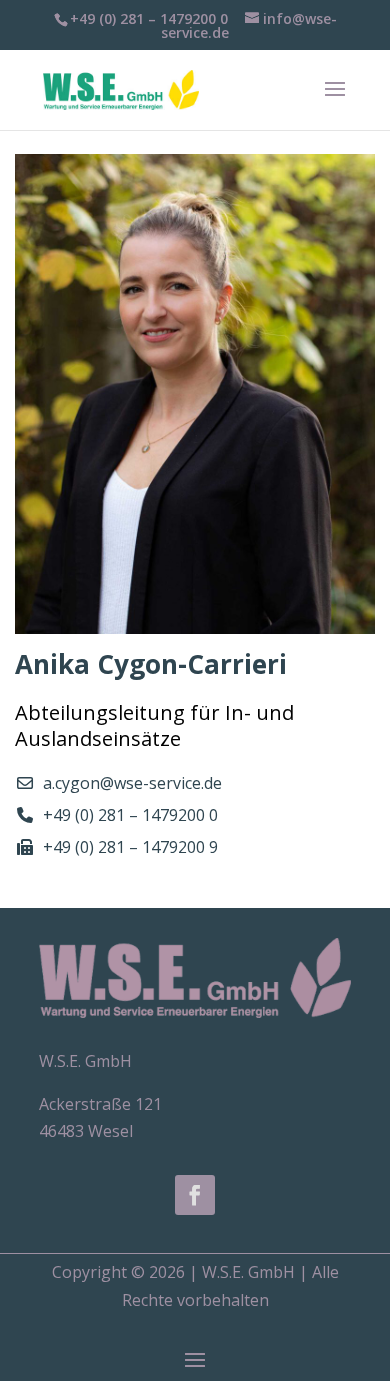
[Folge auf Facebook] (195, 1195)
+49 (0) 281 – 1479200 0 (130, 815)
